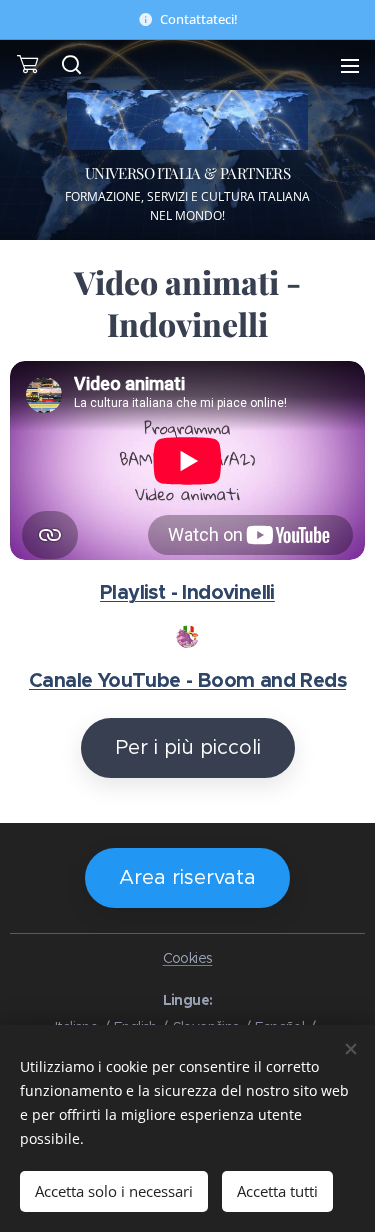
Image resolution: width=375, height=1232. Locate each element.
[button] (70, 65)
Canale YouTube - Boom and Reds (187, 680)
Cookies (188, 958)
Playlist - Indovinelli (187, 592)
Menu (350, 65)
